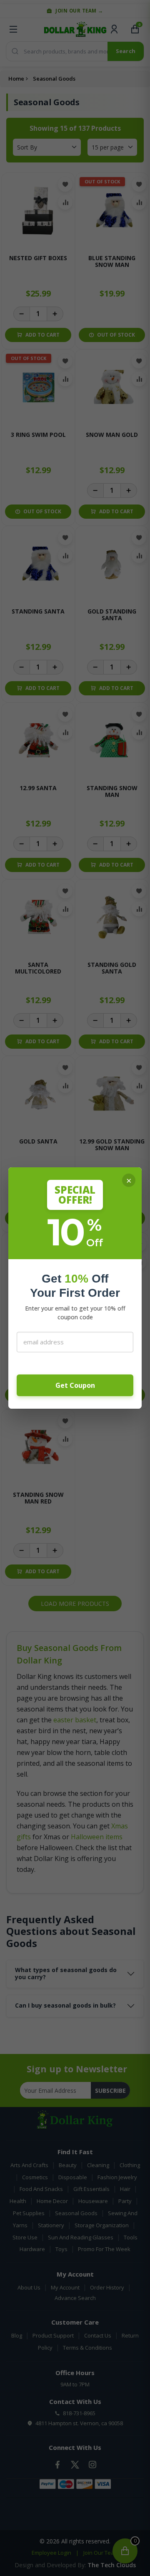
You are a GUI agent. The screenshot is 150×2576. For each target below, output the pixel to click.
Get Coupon (75, 1385)
